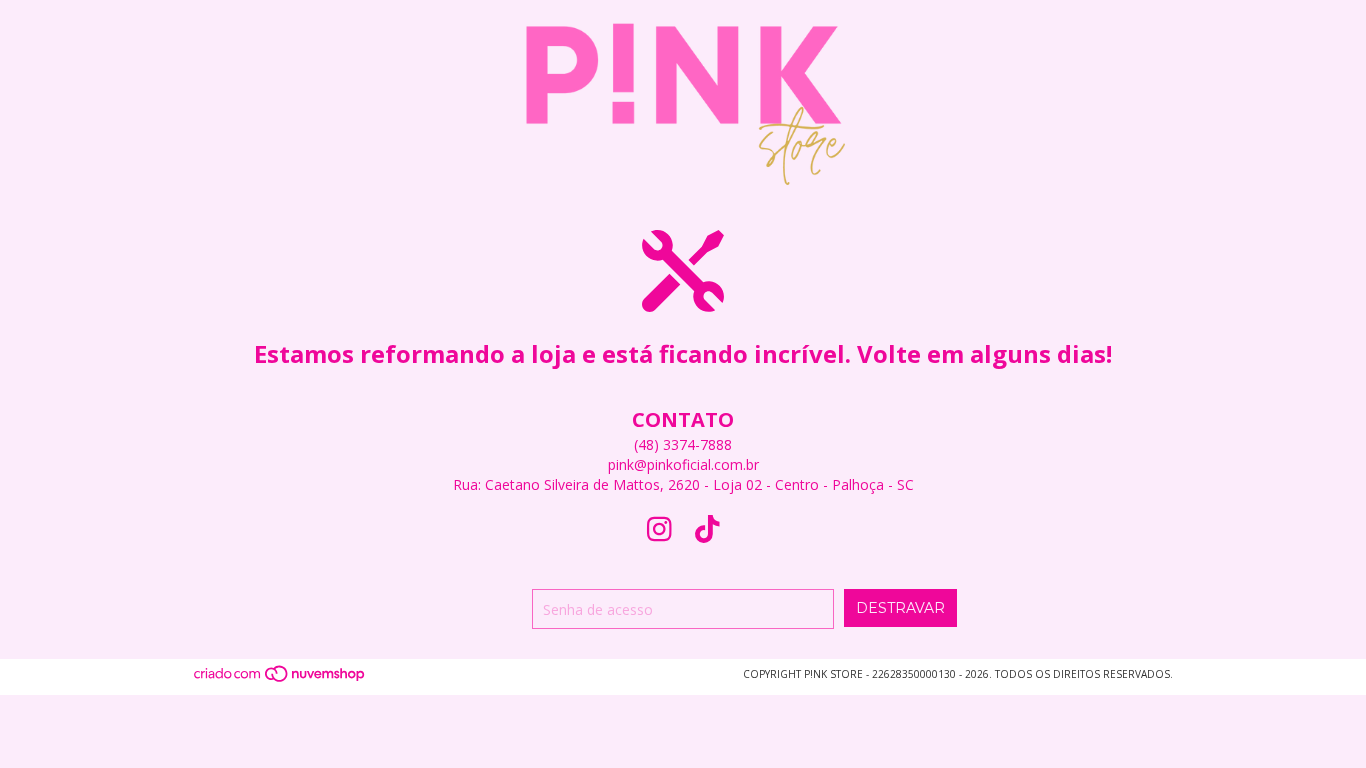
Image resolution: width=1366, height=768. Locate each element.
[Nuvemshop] (280, 680)
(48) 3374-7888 (683, 444)
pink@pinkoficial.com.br (683, 464)
